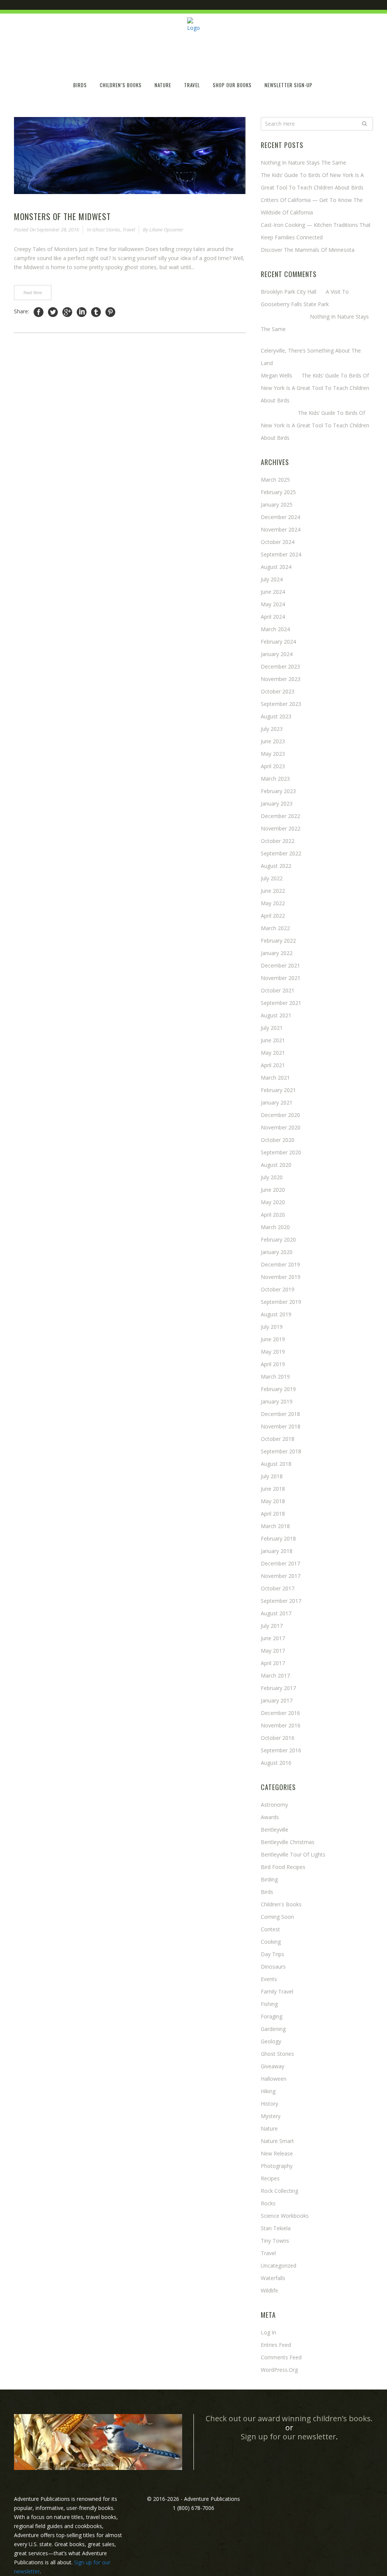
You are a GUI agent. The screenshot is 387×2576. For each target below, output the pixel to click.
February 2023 (278, 791)
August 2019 (276, 1314)
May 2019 (273, 1352)
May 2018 (273, 1501)
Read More (33, 293)
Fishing (269, 2004)
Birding (269, 1879)
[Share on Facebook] (39, 312)
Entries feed (276, 2345)
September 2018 (281, 1451)
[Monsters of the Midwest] (130, 156)
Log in (269, 2332)
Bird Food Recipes (283, 1867)
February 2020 (278, 1239)
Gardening (273, 2029)
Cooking (271, 1942)
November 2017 (281, 1576)
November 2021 (281, 978)
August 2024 (276, 567)
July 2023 (272, 729)
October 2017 (278, 1588)
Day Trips (272, 1954)
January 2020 (277, 1252)
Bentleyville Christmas (288, 1842)
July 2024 (272, 579)
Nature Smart (277, 2141)
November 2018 (281, 1426)
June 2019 (273, 1339)
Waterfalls (273, 2278)
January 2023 (277, 803)
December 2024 (280, 517)
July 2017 (272, 1626)
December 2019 (280, 1264)
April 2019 (273, 1364)
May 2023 (273, 754)
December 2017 (280, 1563)
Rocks (268, 2203)
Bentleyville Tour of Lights (293, 1854)
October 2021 (278, 990)
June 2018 (273, 1489)
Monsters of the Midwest (62, 216)
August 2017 (276, 1613)
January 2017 (277, 1700)
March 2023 (275, 779)
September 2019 (281, 1302)
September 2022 (281, 853)
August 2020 (276, 1165)
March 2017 (275, 1675)
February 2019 (278, 1389)
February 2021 (278, 1090)
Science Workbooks (285, 2216)
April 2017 (273, 1663)
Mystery (271, 2116)
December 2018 (280, 1414)
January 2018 (277, 1551)
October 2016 (278, 1738)
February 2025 (278, 492)
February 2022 (278, 941)
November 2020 (281, 1127)
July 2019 (272, 1327)
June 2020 (273, 1190)
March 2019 (275, 1377)
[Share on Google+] (67, 312)
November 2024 (281, 529)
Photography (277, 2166)
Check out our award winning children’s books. (289, 2418)
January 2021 (277, 1102)
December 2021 (280, 965)
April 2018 (273, 1514)
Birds (267, 1892)
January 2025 (277, 505)
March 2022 (275, 928)
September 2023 (281, 704)
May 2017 (273, 1651)
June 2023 (273, 741)
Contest (270, 1929)
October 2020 (278, 1140)
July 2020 (272, 1177)
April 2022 (273, 916)
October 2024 (278, 542)
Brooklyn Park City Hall (289, 292)
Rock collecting (279, 2191)
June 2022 (273, 891)
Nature (269, 2128)
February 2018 (278, 1538)
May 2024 (273, 604)
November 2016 (281, 1725)
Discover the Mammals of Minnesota (308, 250)
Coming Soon (277, 1917)
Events (269, 1979)
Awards (270, 1817)
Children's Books (281, 1904)
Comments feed (281, 2357)
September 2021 (281, 1003)
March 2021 (275, 1078)
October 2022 (278, 841)
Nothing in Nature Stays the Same (303, 163)
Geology (271, 2041)
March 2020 (275, 1227)
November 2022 (281, 828)
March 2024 (275, 629)
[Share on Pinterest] (110, 312)
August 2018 (276, 1464)
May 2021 (273, 1053)
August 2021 (276, 1015)
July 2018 (272, 1476)
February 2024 (278, 642)
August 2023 (276, 716)
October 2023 (278, 691)
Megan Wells (276, 375)
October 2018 (278, 1439)
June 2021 (273, 1040)
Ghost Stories (106, 230)
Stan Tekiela (276, 2228)
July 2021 (272, 1028)
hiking (268, 2091)
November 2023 (281, 679)
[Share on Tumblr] (96, 312)
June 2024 (273, 592)
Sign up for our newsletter (288, 2437)
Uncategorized (279, 2266)
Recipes (270, 2178)
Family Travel (277, 1991)
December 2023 (280, 666)
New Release (277, 2153)
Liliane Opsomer (166, 230)
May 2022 (273, 903)
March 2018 (275, 1526)
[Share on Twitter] (53, 312)
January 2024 (277, 654)
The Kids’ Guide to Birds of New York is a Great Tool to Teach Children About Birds (315, 388)
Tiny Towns (275, 2241)
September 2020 (281, 1152)
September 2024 (281, 554)
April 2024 (273, 617)
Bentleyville (275, 1830)
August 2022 (276, 866)
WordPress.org (279, 2370)
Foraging (272, 2016)
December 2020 (280, 1115)
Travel (129, 230)
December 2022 (280, 816)
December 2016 (280, 1713)
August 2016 (276, 1763)
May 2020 (273, 1202)
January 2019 (277, 1401)
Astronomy (274, 1805)
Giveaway (272, 2066)
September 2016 (281, 1750)
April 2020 (273, 1215)
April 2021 (273, 1065)
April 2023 (273, 766)
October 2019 (278, 1289)
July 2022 (272, 878)
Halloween (274, 2079)
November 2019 (281, 1277)
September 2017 (281, 1601)
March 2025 (275, 480)
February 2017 (278, 1688)
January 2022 (277, 953)
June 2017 (273, 1638)
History (269, 2104)
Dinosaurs (273, 1967)
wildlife (269, 2290)
